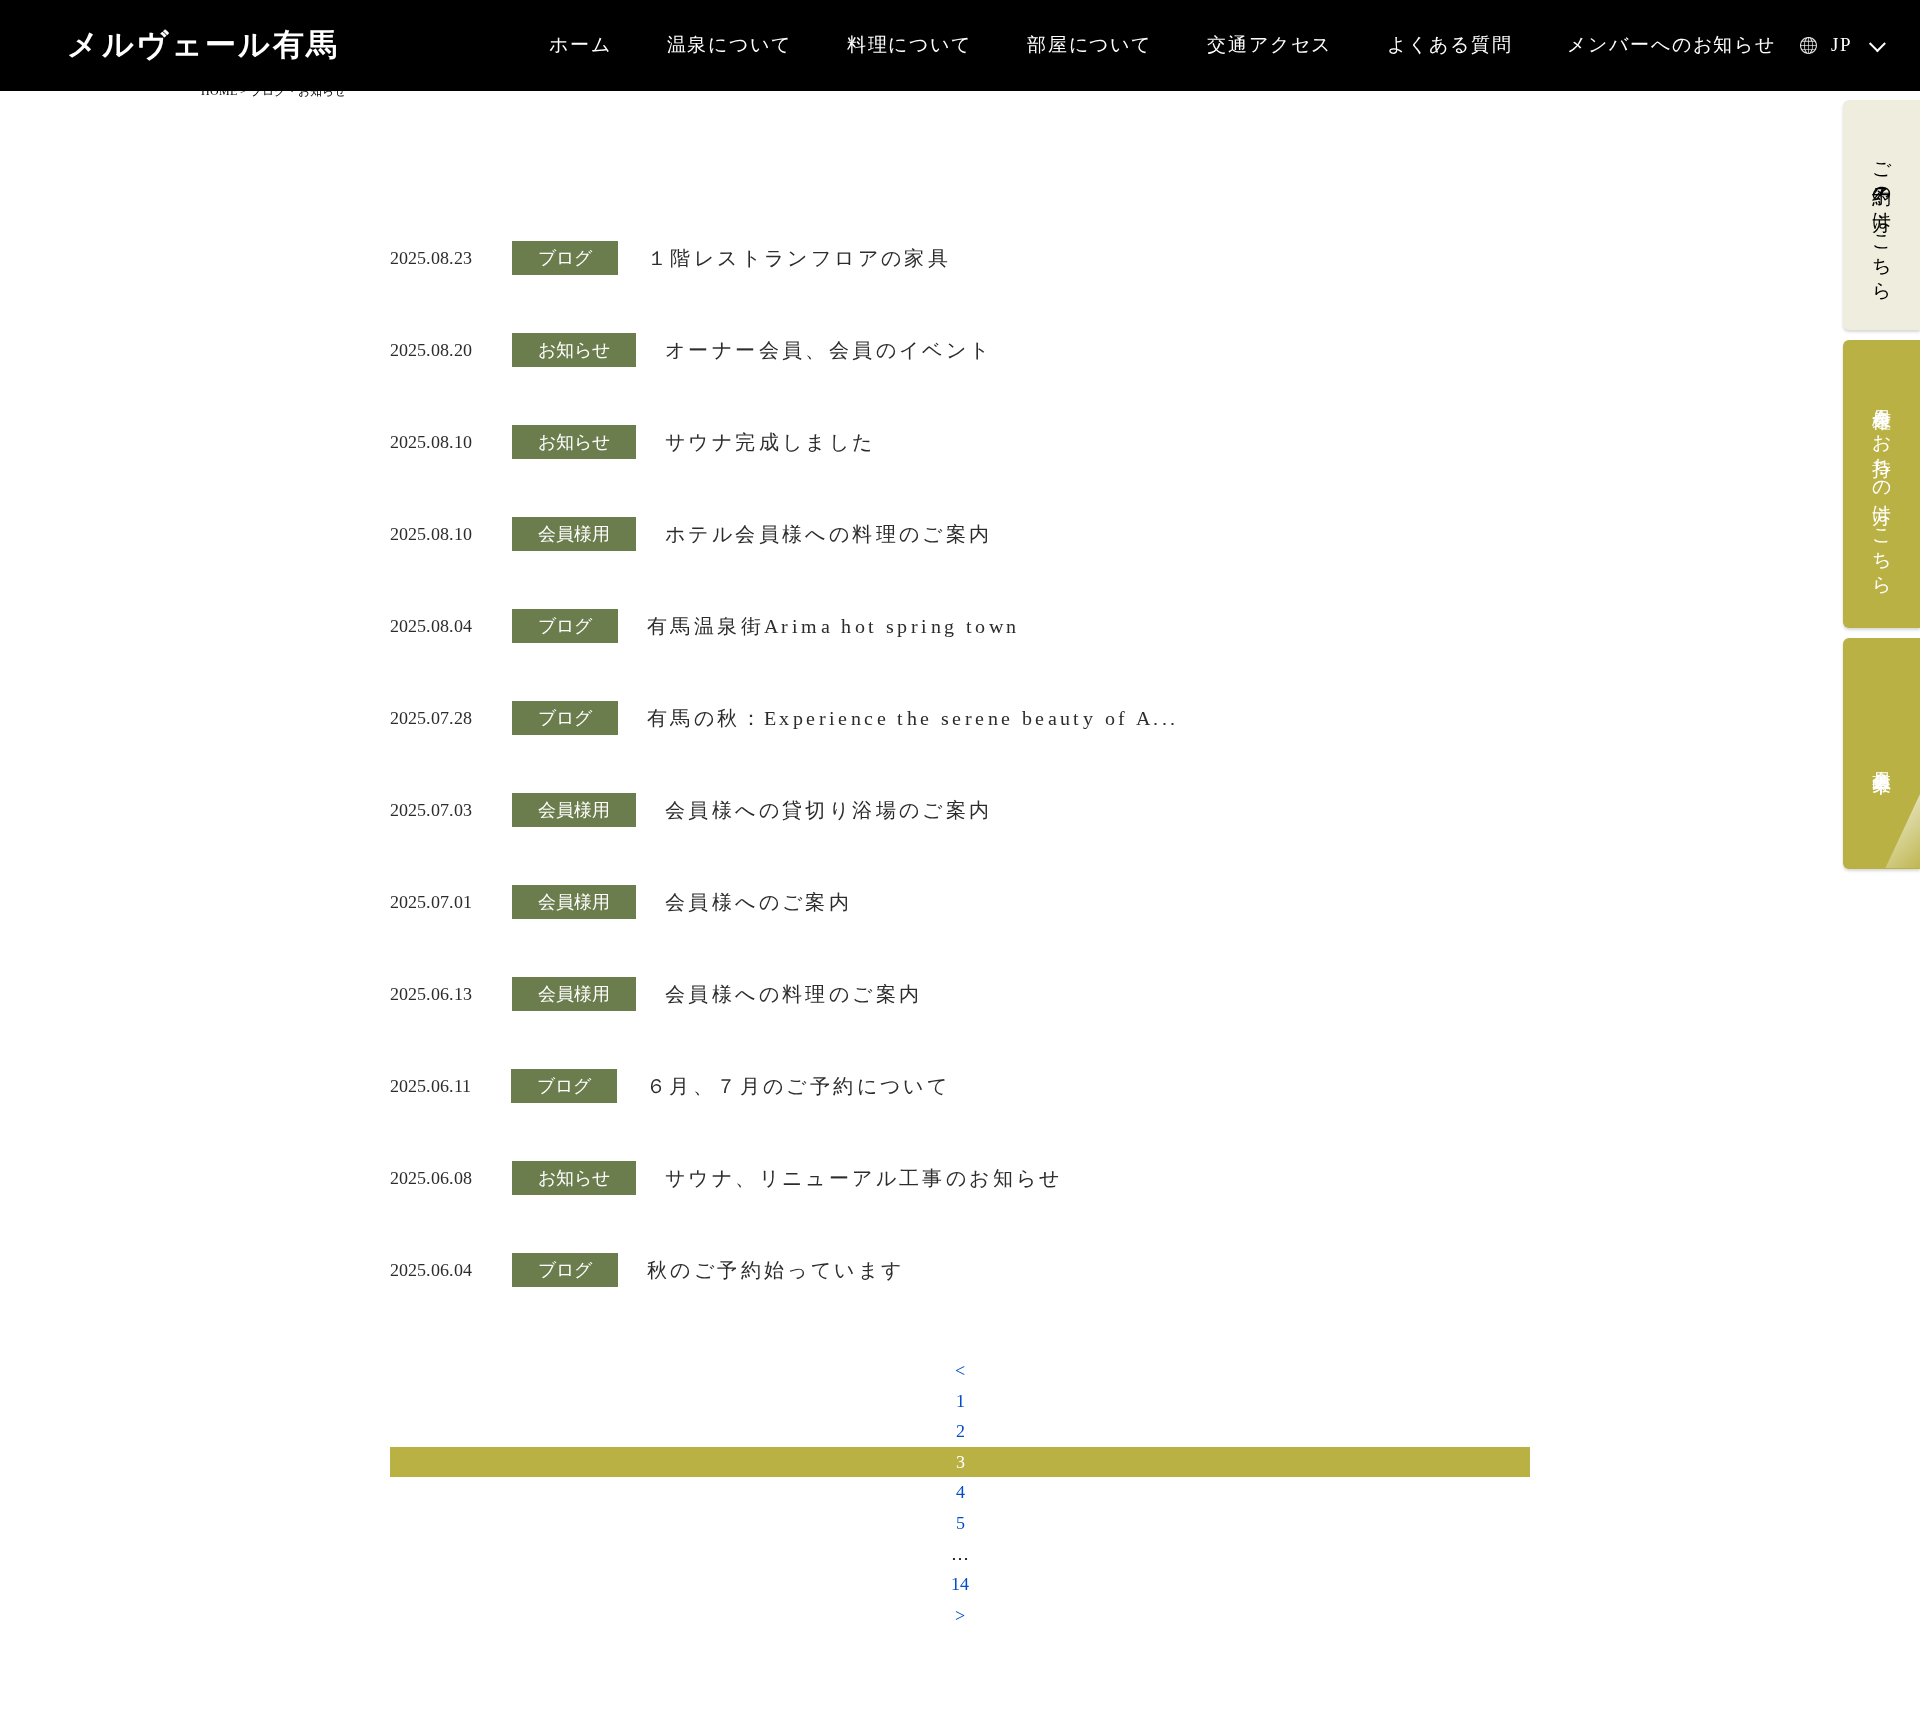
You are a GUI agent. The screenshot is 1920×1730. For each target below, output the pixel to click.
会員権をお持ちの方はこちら (1882, 489)
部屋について (1089, 44)
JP (1842, 44)
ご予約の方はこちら (1882, 220)
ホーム (580, 44)
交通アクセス (1269, 44)
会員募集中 (1882, 759)
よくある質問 (1449, 44)
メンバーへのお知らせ (1671, 44)
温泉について (729, 44)
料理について (909, 44)
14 (960, 1584)
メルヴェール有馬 (203, 45)
